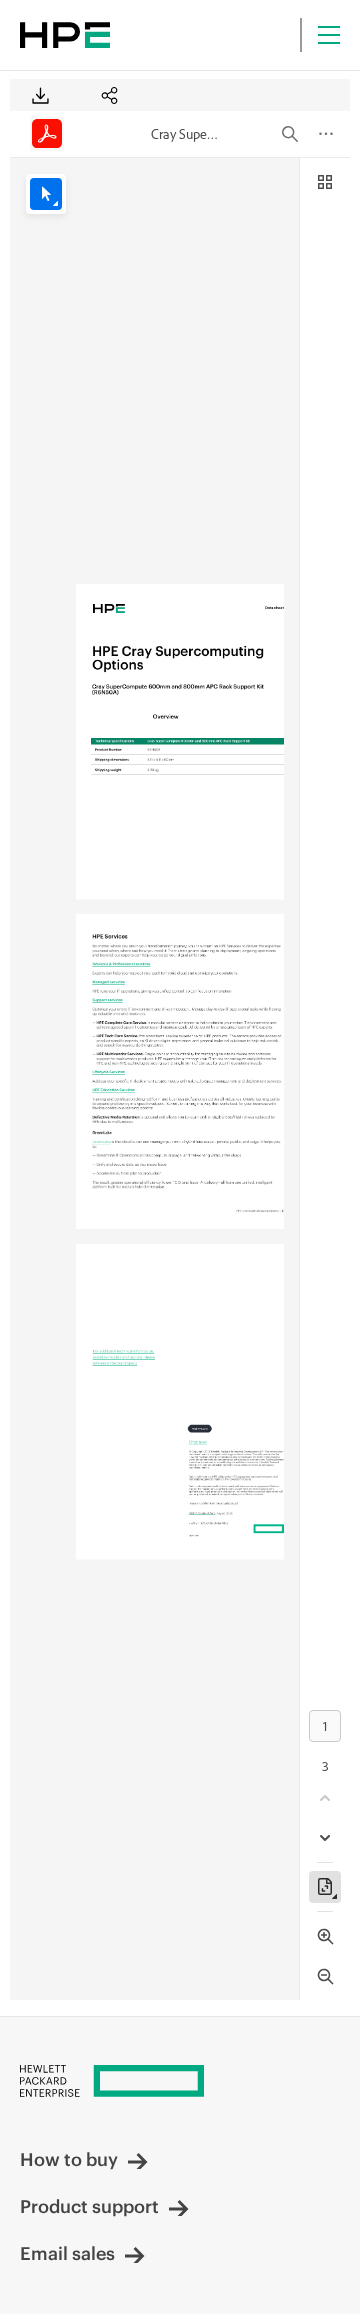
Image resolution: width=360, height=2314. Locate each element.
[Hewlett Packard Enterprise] (65, 35)
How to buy (69, 2159)
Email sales (67, 2253)
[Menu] (329, 35)
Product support (89, 2206)
